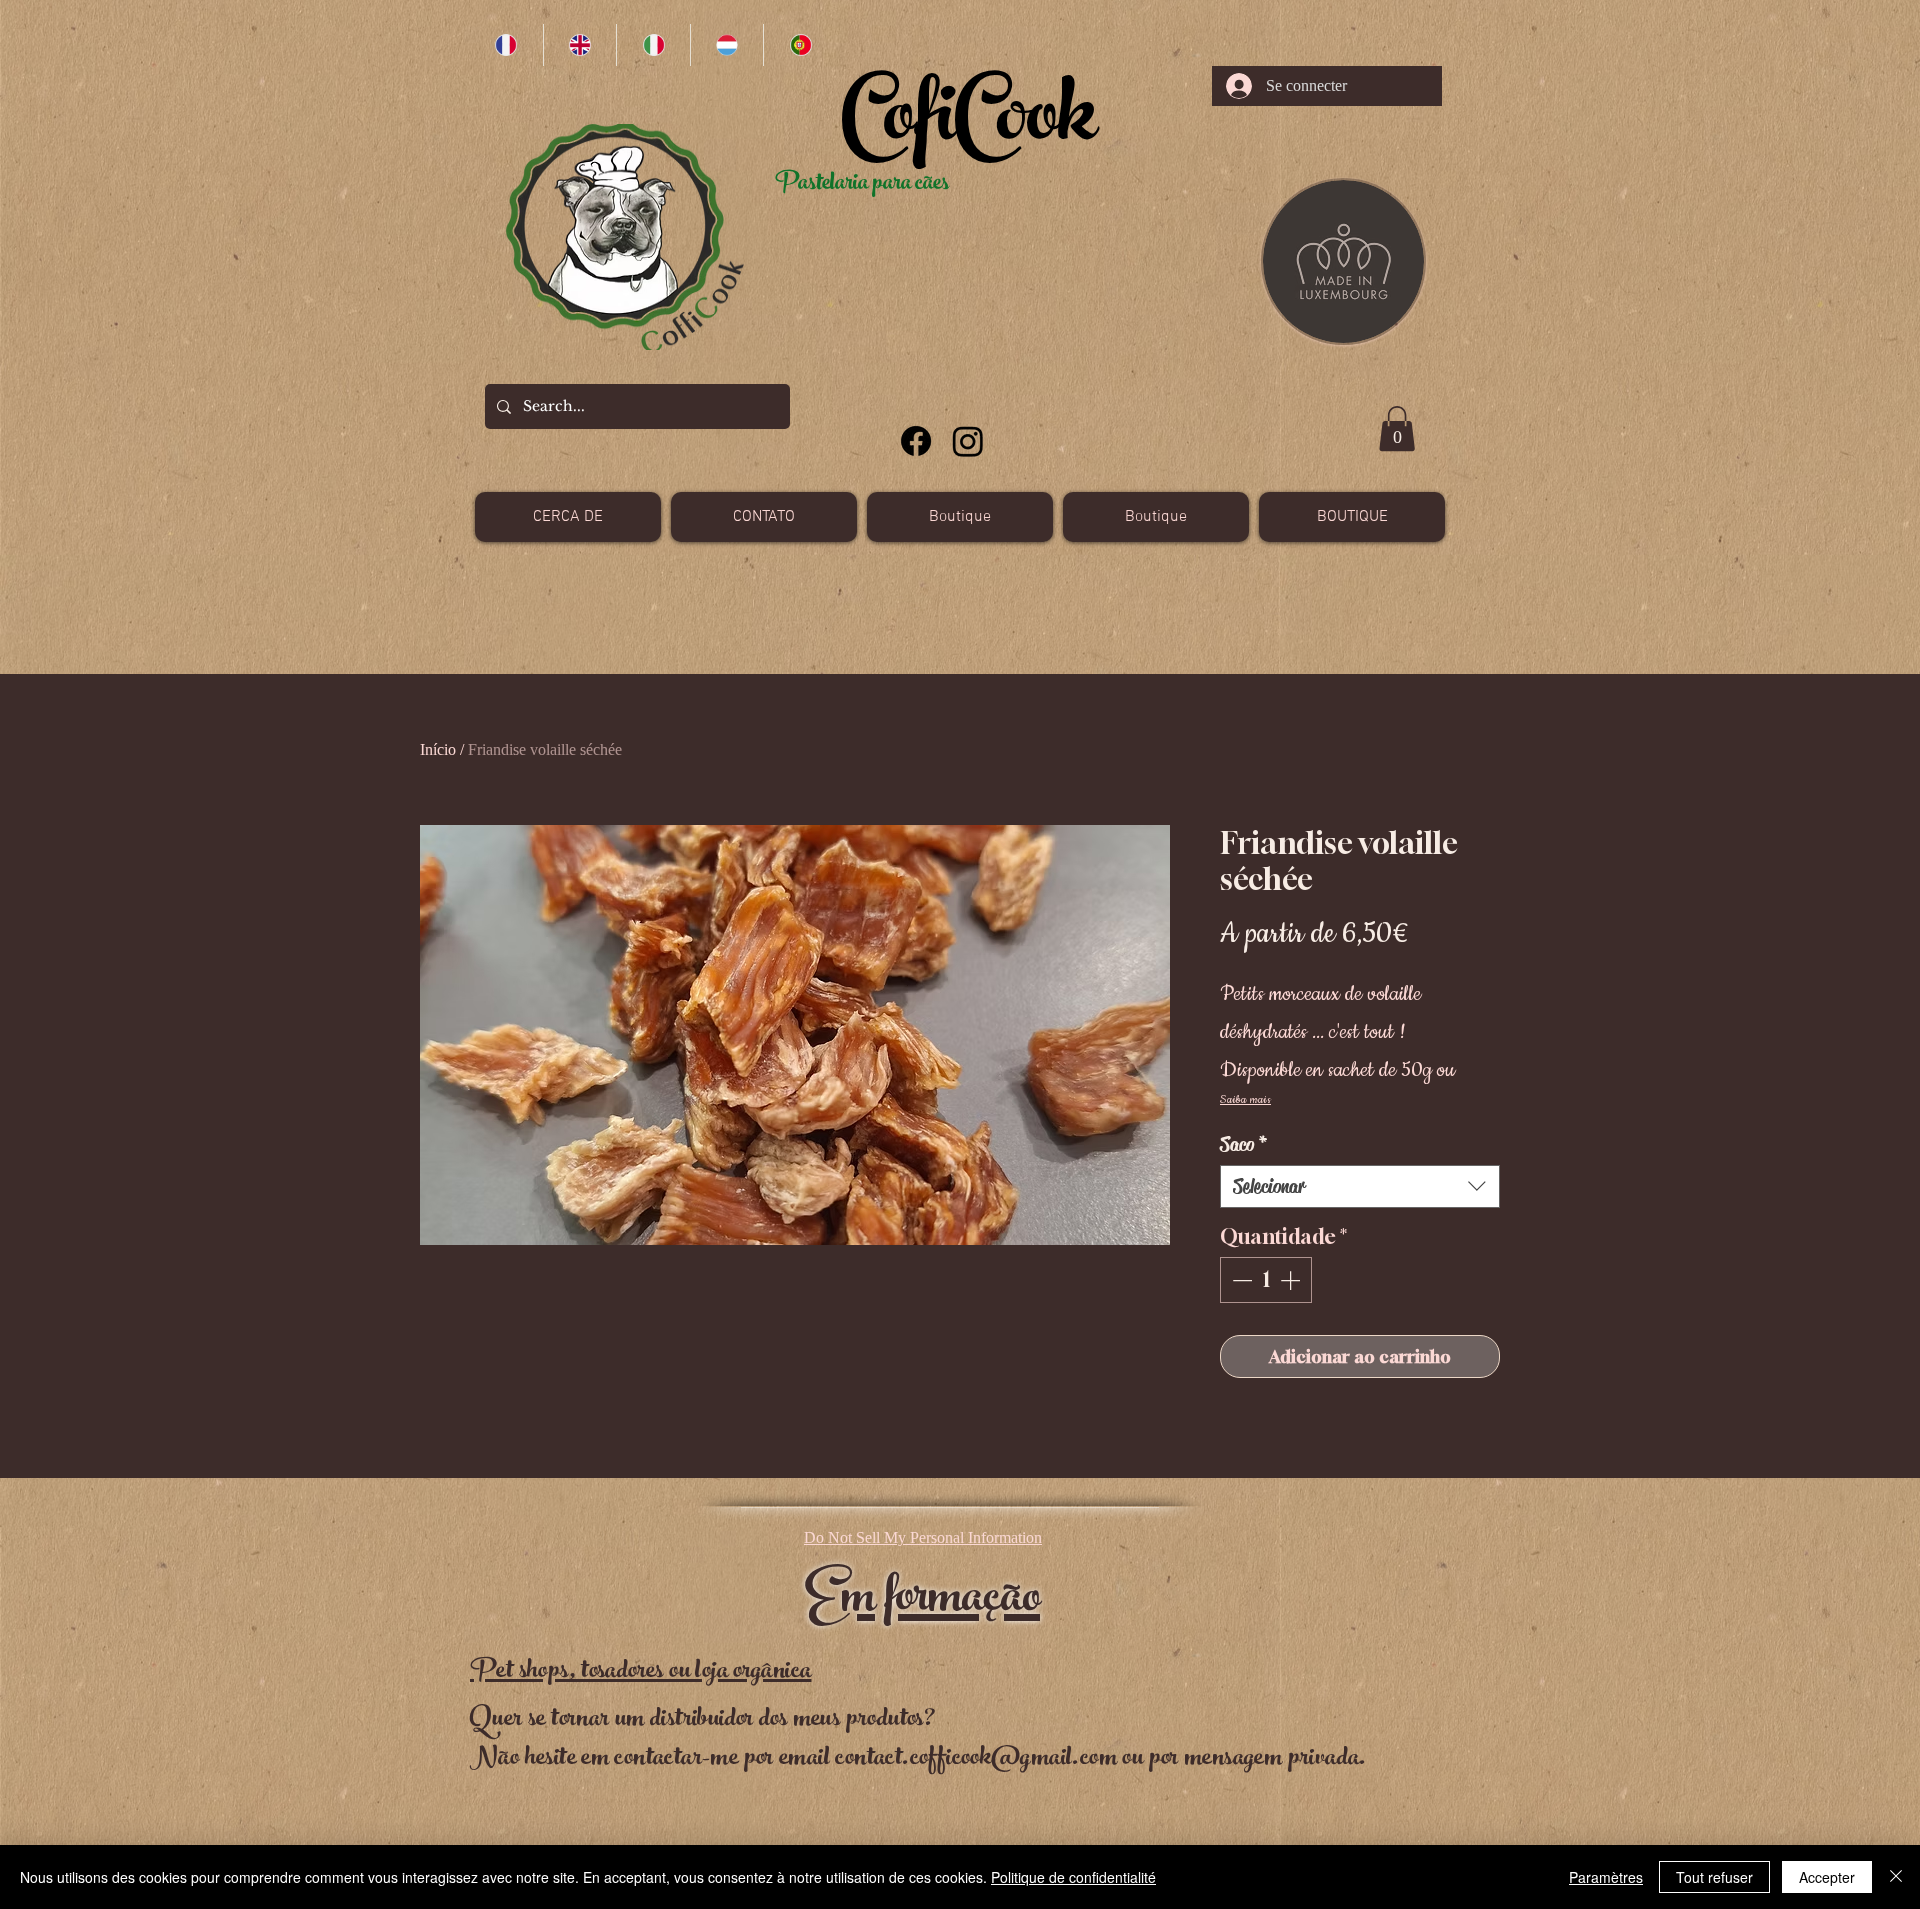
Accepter (1827, 1877)
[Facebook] (916, 441)
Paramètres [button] (1606, 1877)
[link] (1397, 428)
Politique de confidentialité (1073, 1877)
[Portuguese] (800, 45)
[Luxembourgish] (727, 45)
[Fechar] (1896, 1877)
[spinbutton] (1266, 1280)
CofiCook (968, 125)
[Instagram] (968, 441)
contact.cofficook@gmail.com (976, 1759)
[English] (580, 45)
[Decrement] (1240, 1280)
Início (438, 749)
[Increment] (1292, 1280)
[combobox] (1360, 1186)
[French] (506, 45)
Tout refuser (1714, 1877)
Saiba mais (1245, 1099)
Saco (1244, 1144)
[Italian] (653, 45)
